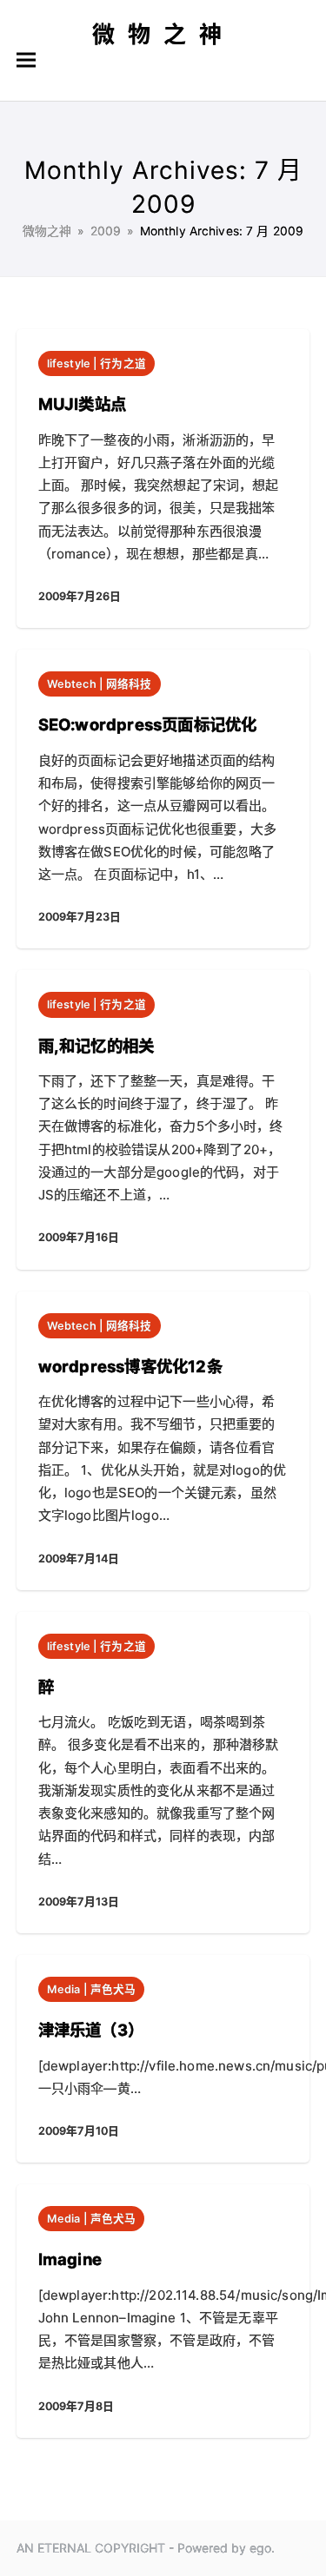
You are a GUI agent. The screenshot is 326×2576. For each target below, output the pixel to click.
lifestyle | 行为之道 (96, 363)
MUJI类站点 (82, 404)
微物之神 (163, 34)
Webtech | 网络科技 (100, 684)
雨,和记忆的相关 (96, 1046)
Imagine (70, 2259)
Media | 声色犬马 (92, 1989)
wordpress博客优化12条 (130, 1366)
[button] (26, 60)
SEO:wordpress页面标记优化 (148, 724)
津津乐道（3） (91, 2030)
